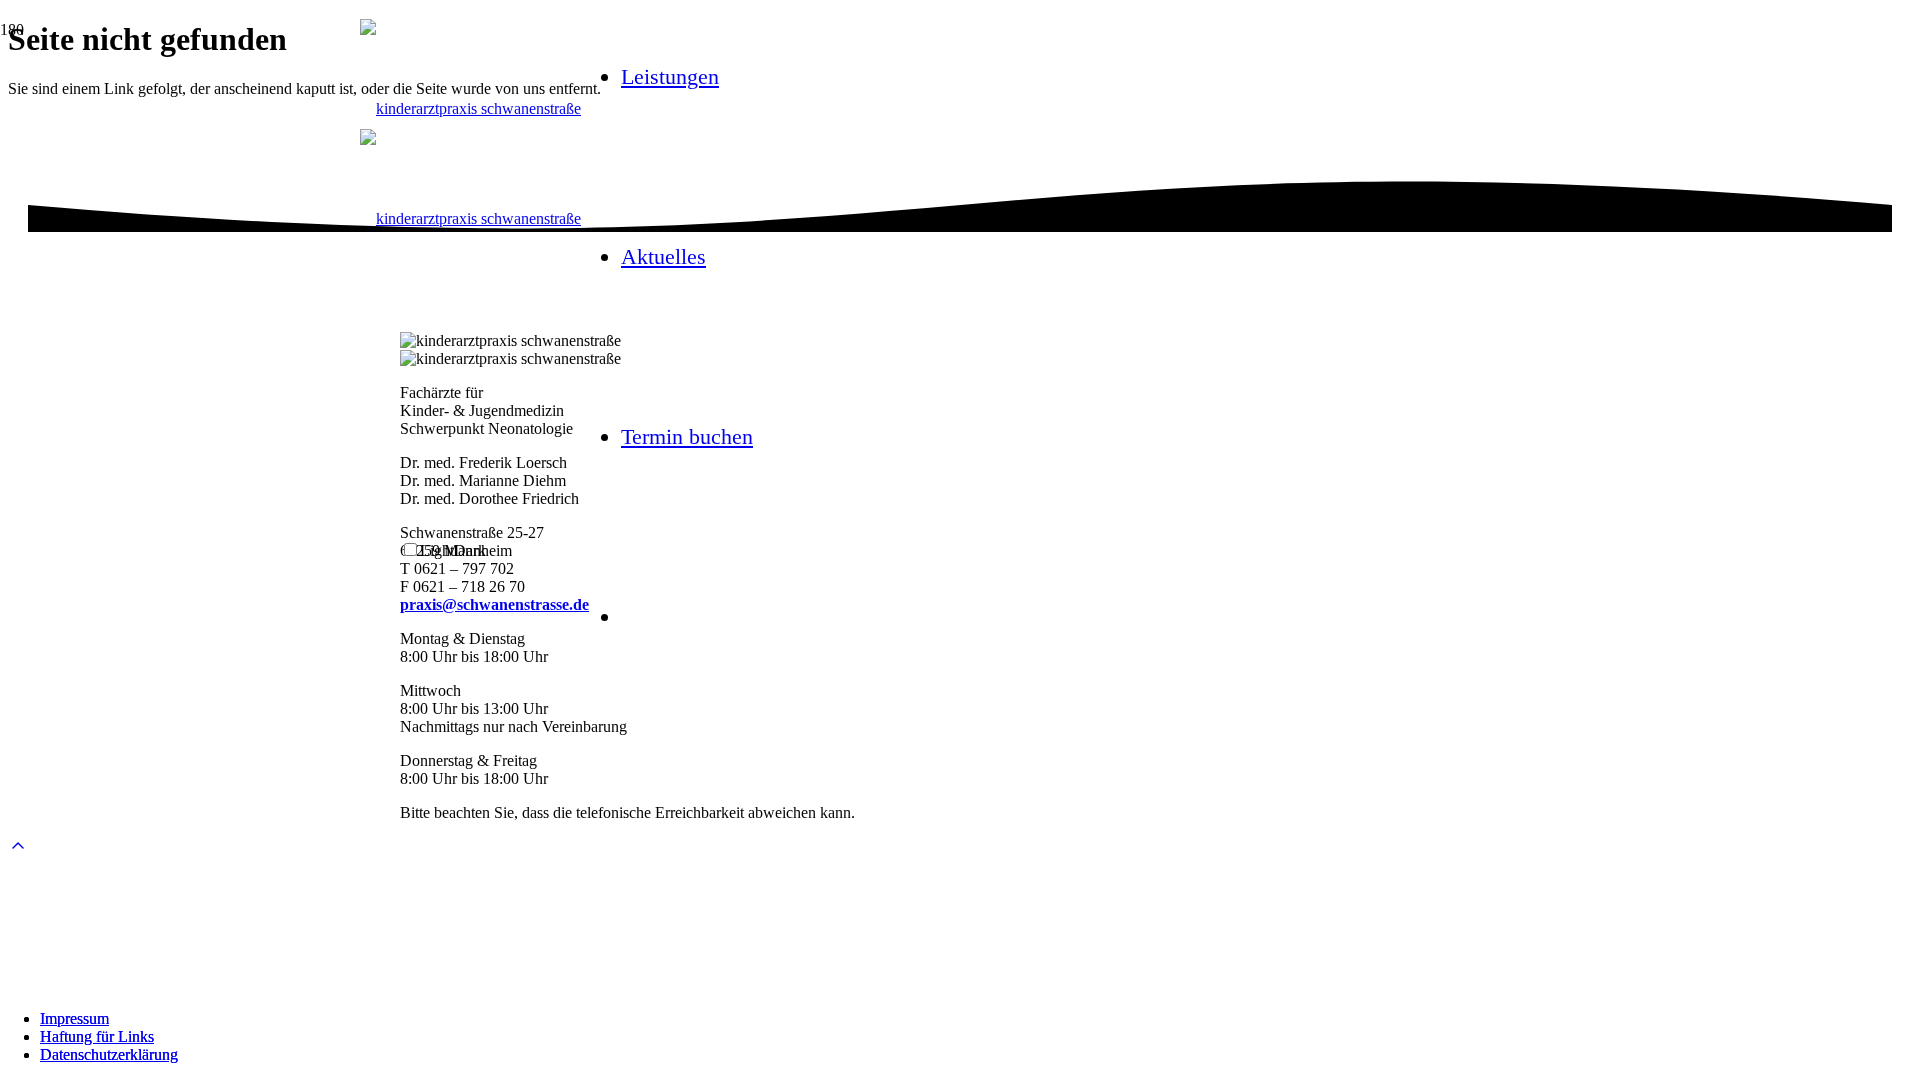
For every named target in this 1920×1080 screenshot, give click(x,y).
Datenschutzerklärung (109, 1054)
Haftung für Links (97, 1036)
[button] (18, 846)
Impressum (74, 1018)
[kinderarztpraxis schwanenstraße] (470, 108)
